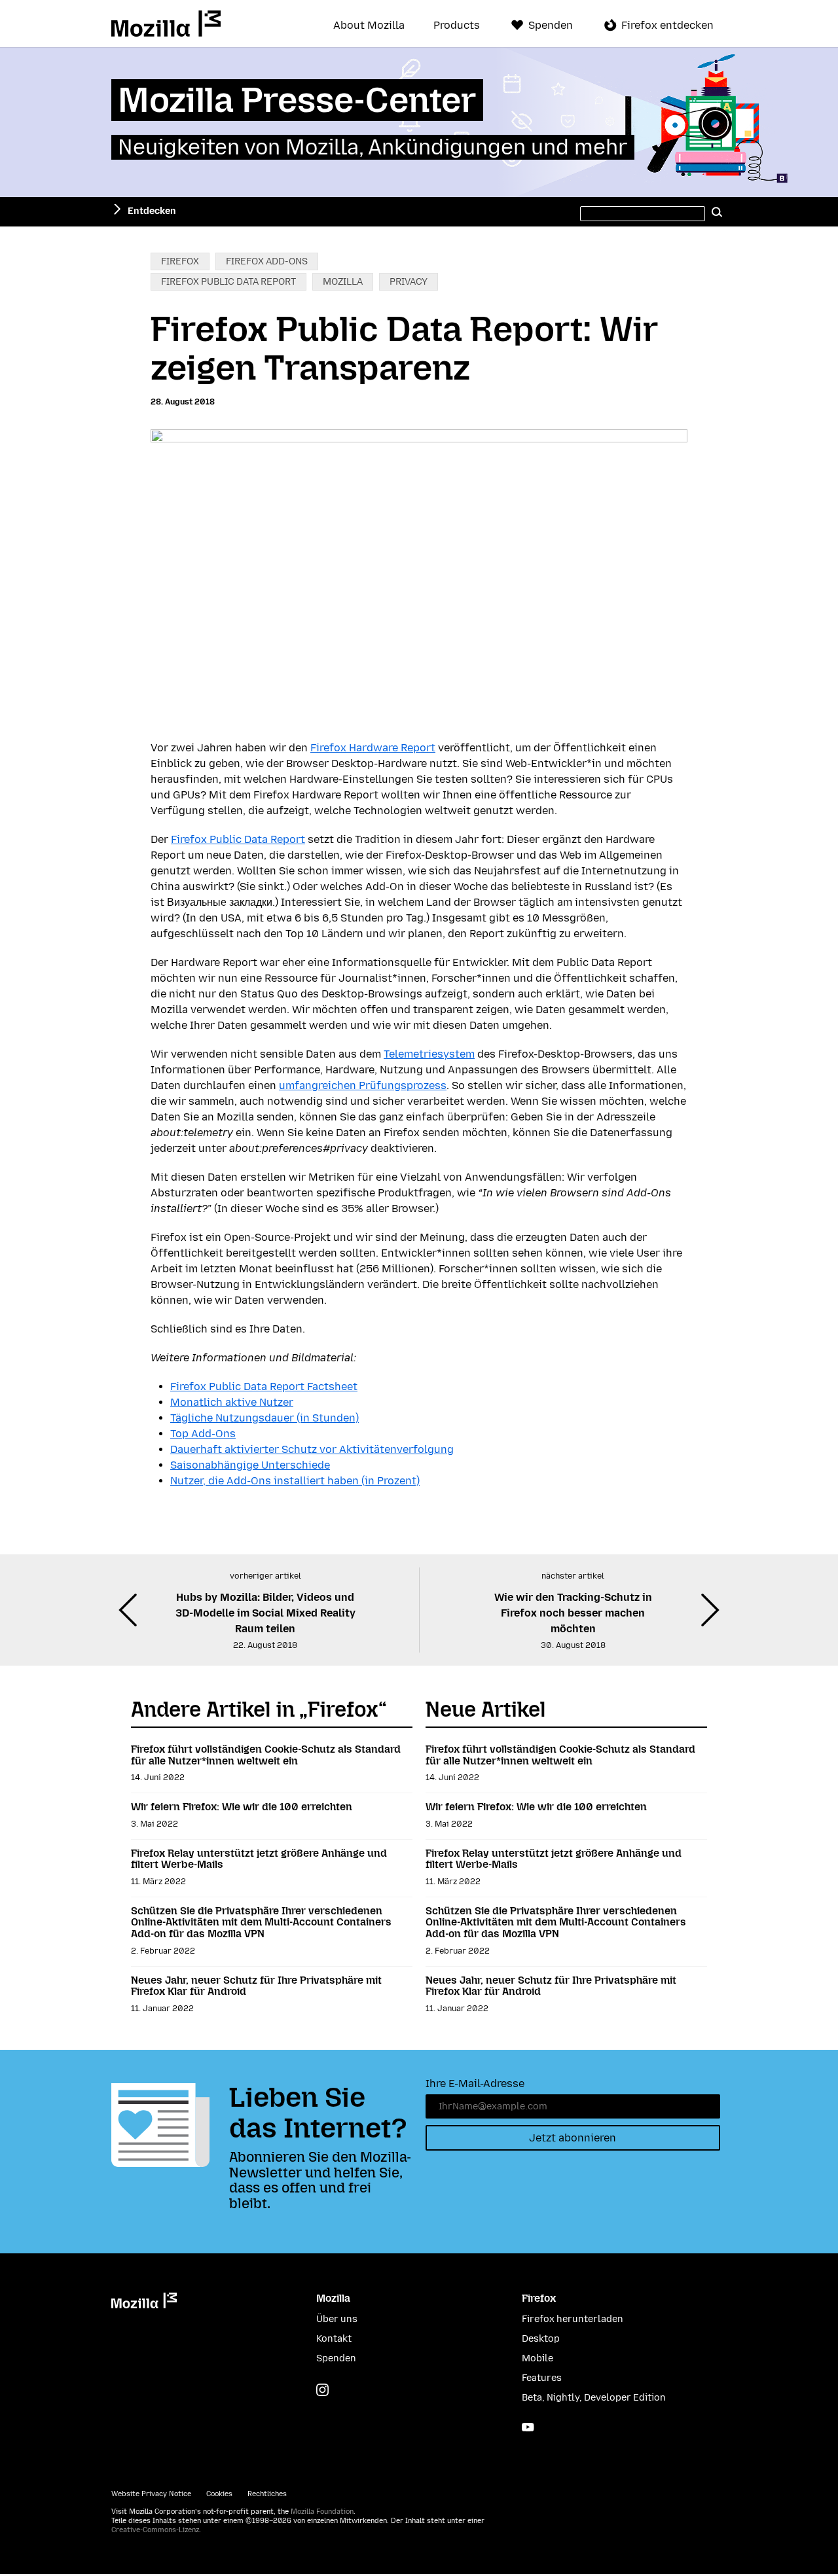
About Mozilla (369, 26)
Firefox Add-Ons (267, 261)
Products (457, 26)
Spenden (551, 25)
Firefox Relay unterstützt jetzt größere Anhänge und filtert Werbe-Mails (259, 1859)
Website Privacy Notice (151, 2494)
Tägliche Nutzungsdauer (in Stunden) (264, 1418)
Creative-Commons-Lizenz (155, 2530)
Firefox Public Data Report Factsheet (264, 1386)
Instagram (322, 2390)
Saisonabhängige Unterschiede (250, 1465)
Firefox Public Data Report (228, 282)
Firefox (180, 261)
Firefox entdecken (667, 25)
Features (542, 2378)
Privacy (409, 282)
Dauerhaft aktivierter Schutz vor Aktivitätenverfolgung (312, 1449)
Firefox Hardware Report (373, 748)
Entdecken (152, 211)
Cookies (219, 2494)
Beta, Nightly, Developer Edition (594, 2398)
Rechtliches (267, 2494)
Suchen (717, 211)
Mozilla (166, 24)
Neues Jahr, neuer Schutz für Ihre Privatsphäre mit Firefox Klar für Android (256, 1986)
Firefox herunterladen (573, 2319)
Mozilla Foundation (322, 2512)
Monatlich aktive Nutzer (232, 1402)
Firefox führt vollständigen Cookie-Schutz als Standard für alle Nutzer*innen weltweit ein (266, 1755)
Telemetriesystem (429, 1054)
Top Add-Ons (203, 1434)
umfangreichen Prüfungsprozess (363, 1085)
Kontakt (334, 2339)
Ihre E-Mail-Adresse (475, 2084)
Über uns (337, 2319)
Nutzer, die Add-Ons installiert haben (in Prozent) (295, 1481)
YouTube (528, 2427)
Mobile (537, 2358)
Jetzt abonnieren (573, 2138)
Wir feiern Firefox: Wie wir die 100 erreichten (242, 1807)
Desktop (541, 2339)
